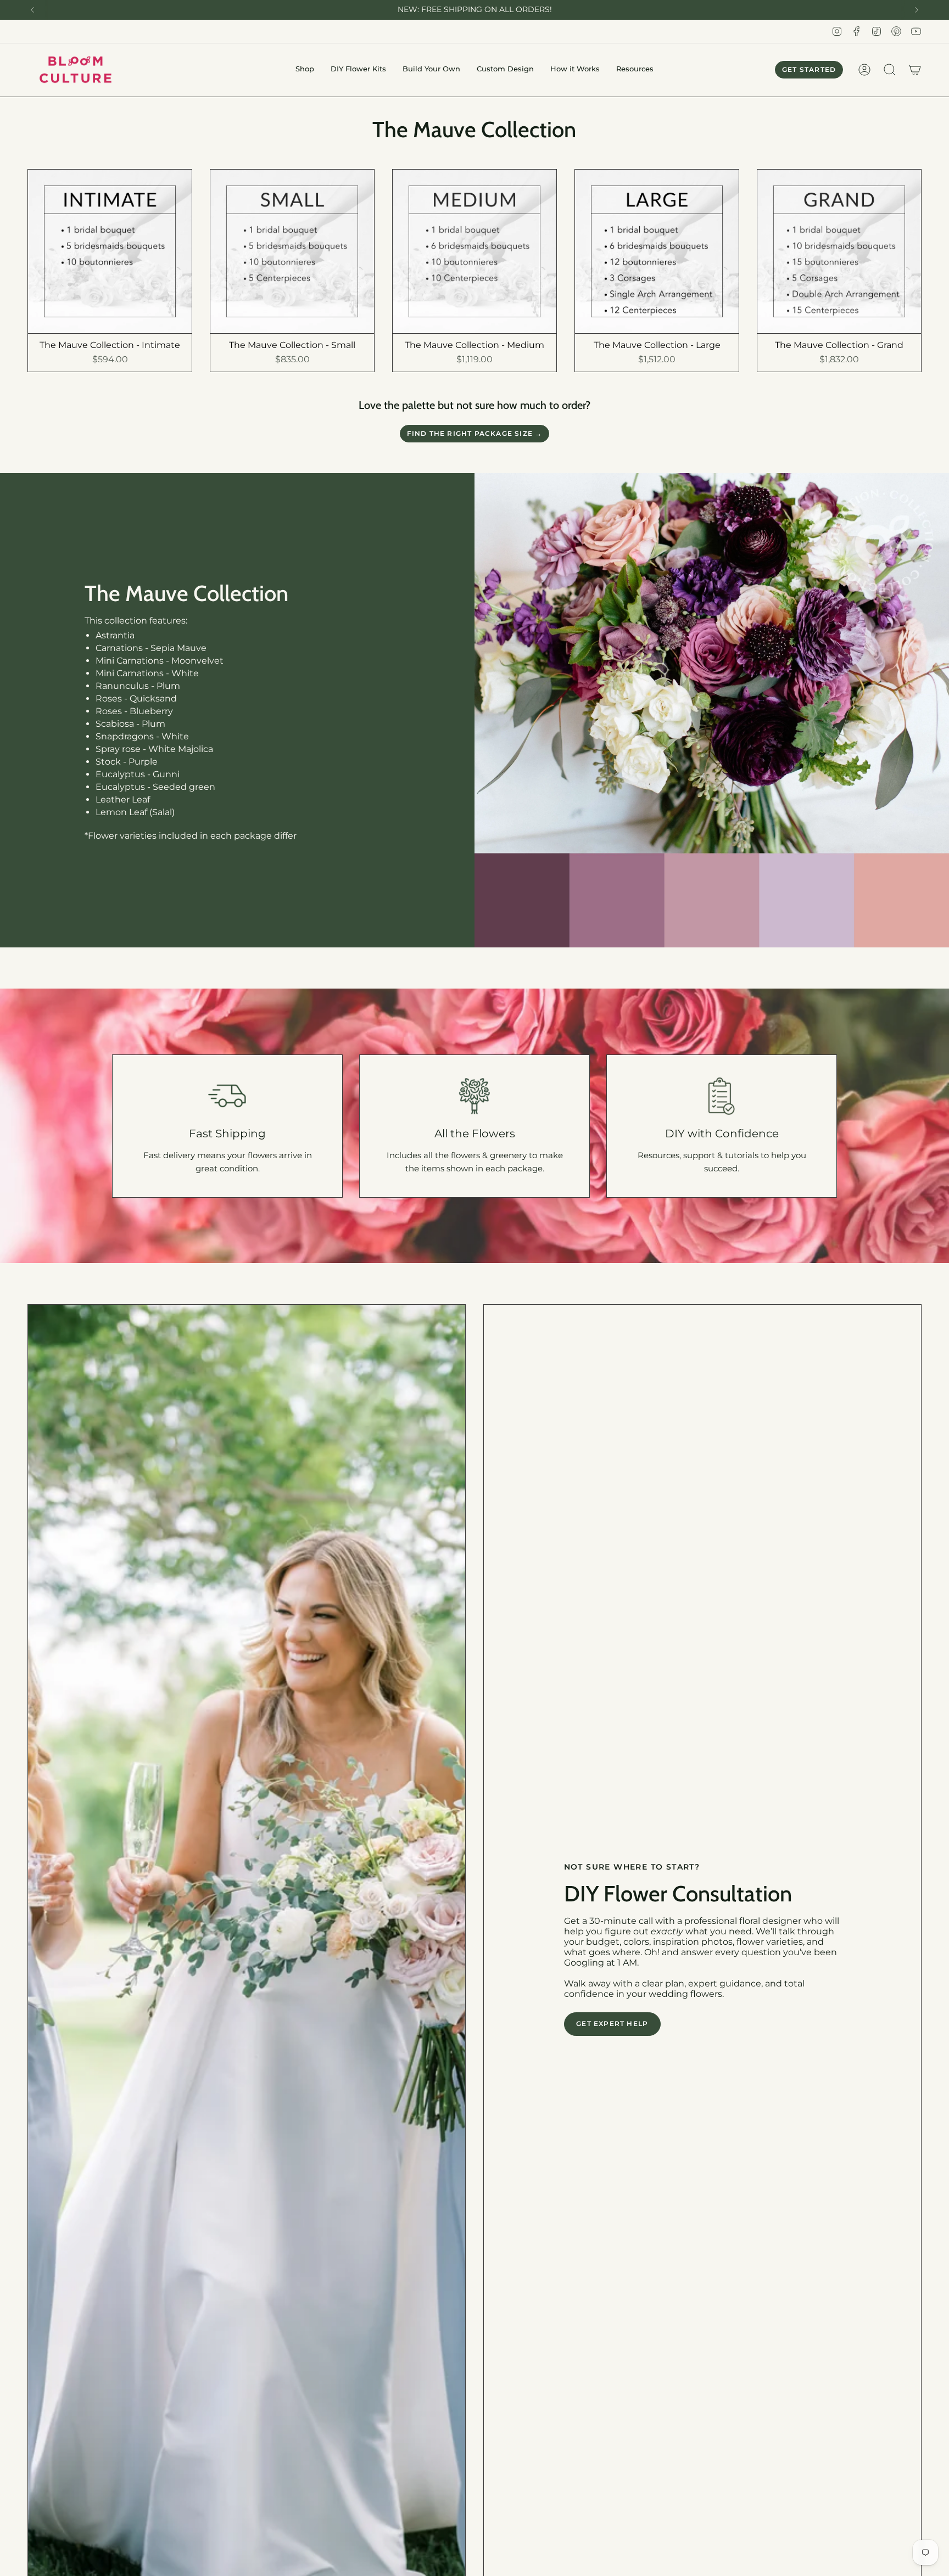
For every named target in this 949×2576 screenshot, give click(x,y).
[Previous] (32, 10)
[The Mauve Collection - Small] (292, 251)
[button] (305, 70)
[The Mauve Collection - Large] (657, 251)
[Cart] (915, 70)
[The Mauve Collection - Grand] (839, 251)
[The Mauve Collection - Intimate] (110, 251)
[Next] (917, 10)
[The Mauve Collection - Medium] (474, 251)
